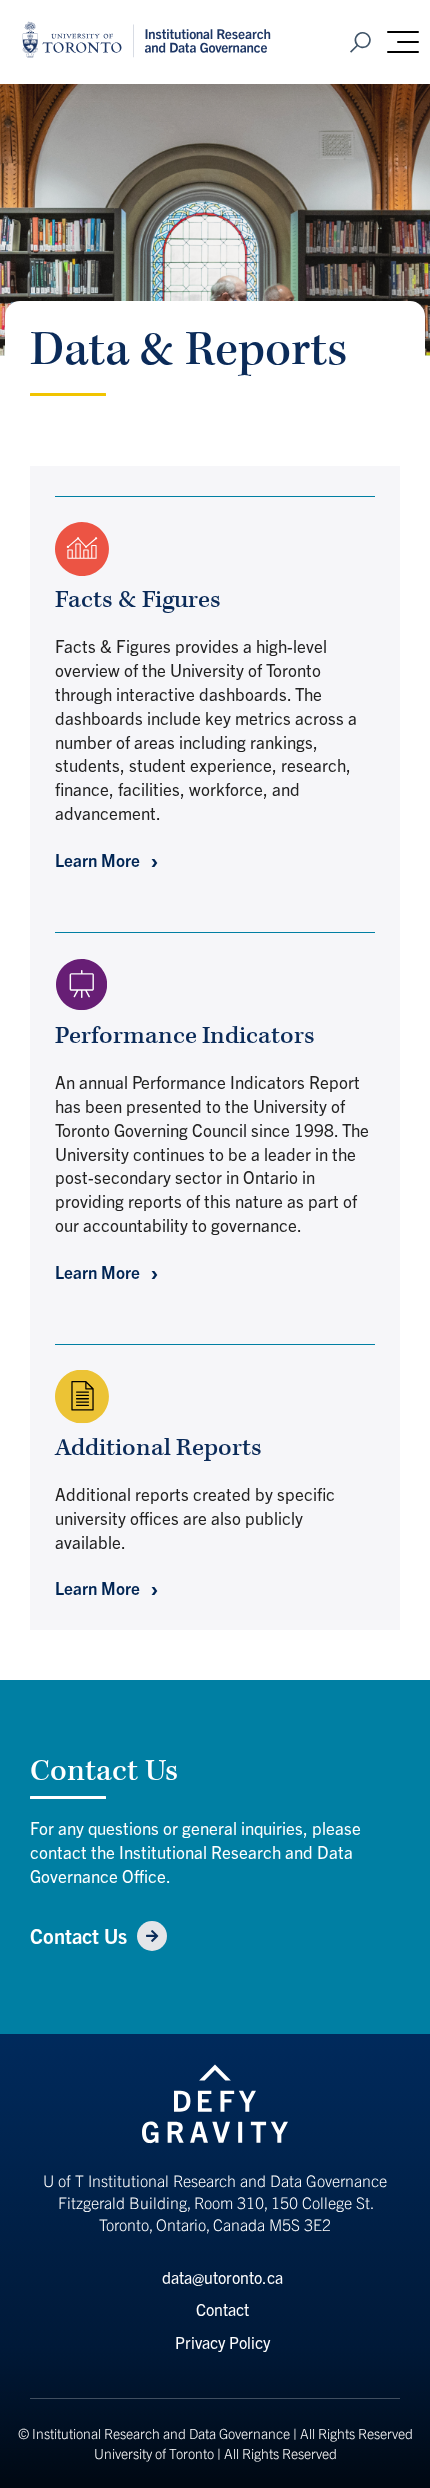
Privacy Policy (222, 2342)
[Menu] (403, 42)
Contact (222, 2309)
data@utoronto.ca (222, 2277)
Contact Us (78, 1935)
